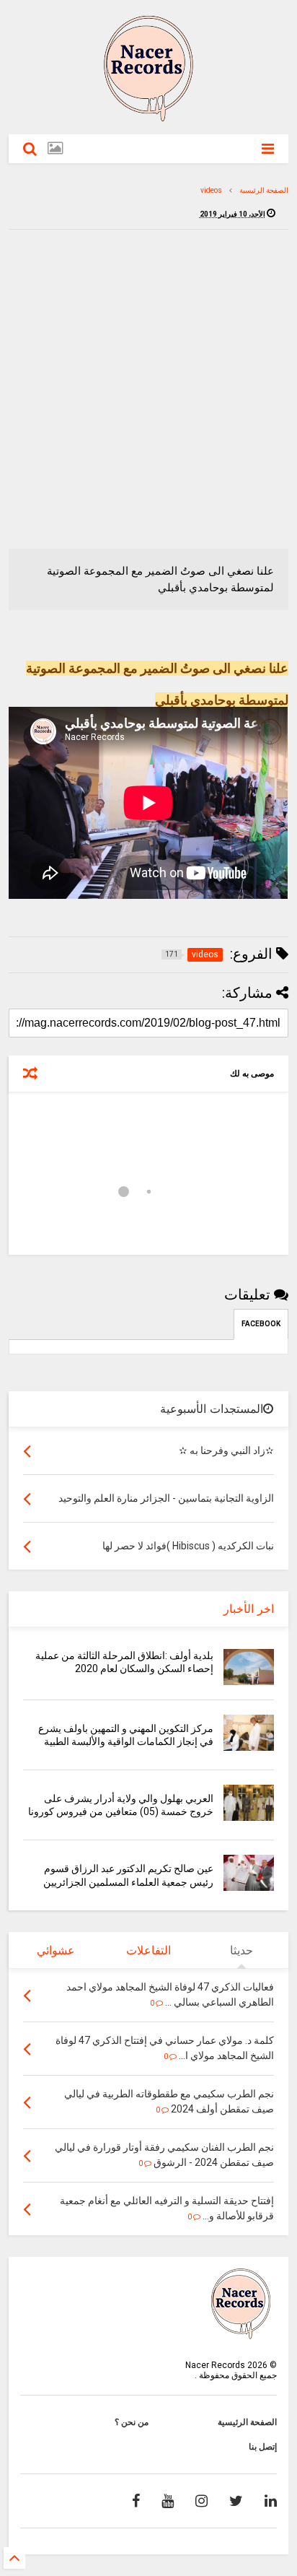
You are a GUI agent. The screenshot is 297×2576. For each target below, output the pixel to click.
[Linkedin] (271, 2501)
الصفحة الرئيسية (264, 190)
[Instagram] (201, 2501)
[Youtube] (168, 2501)
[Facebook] (136, 2501)
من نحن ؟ (132, 2422)
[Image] (55, 148)
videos (211, 190)
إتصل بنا (263, 2447)
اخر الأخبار (249, 1609)
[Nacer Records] (148, 116)
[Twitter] (236, 2501)
